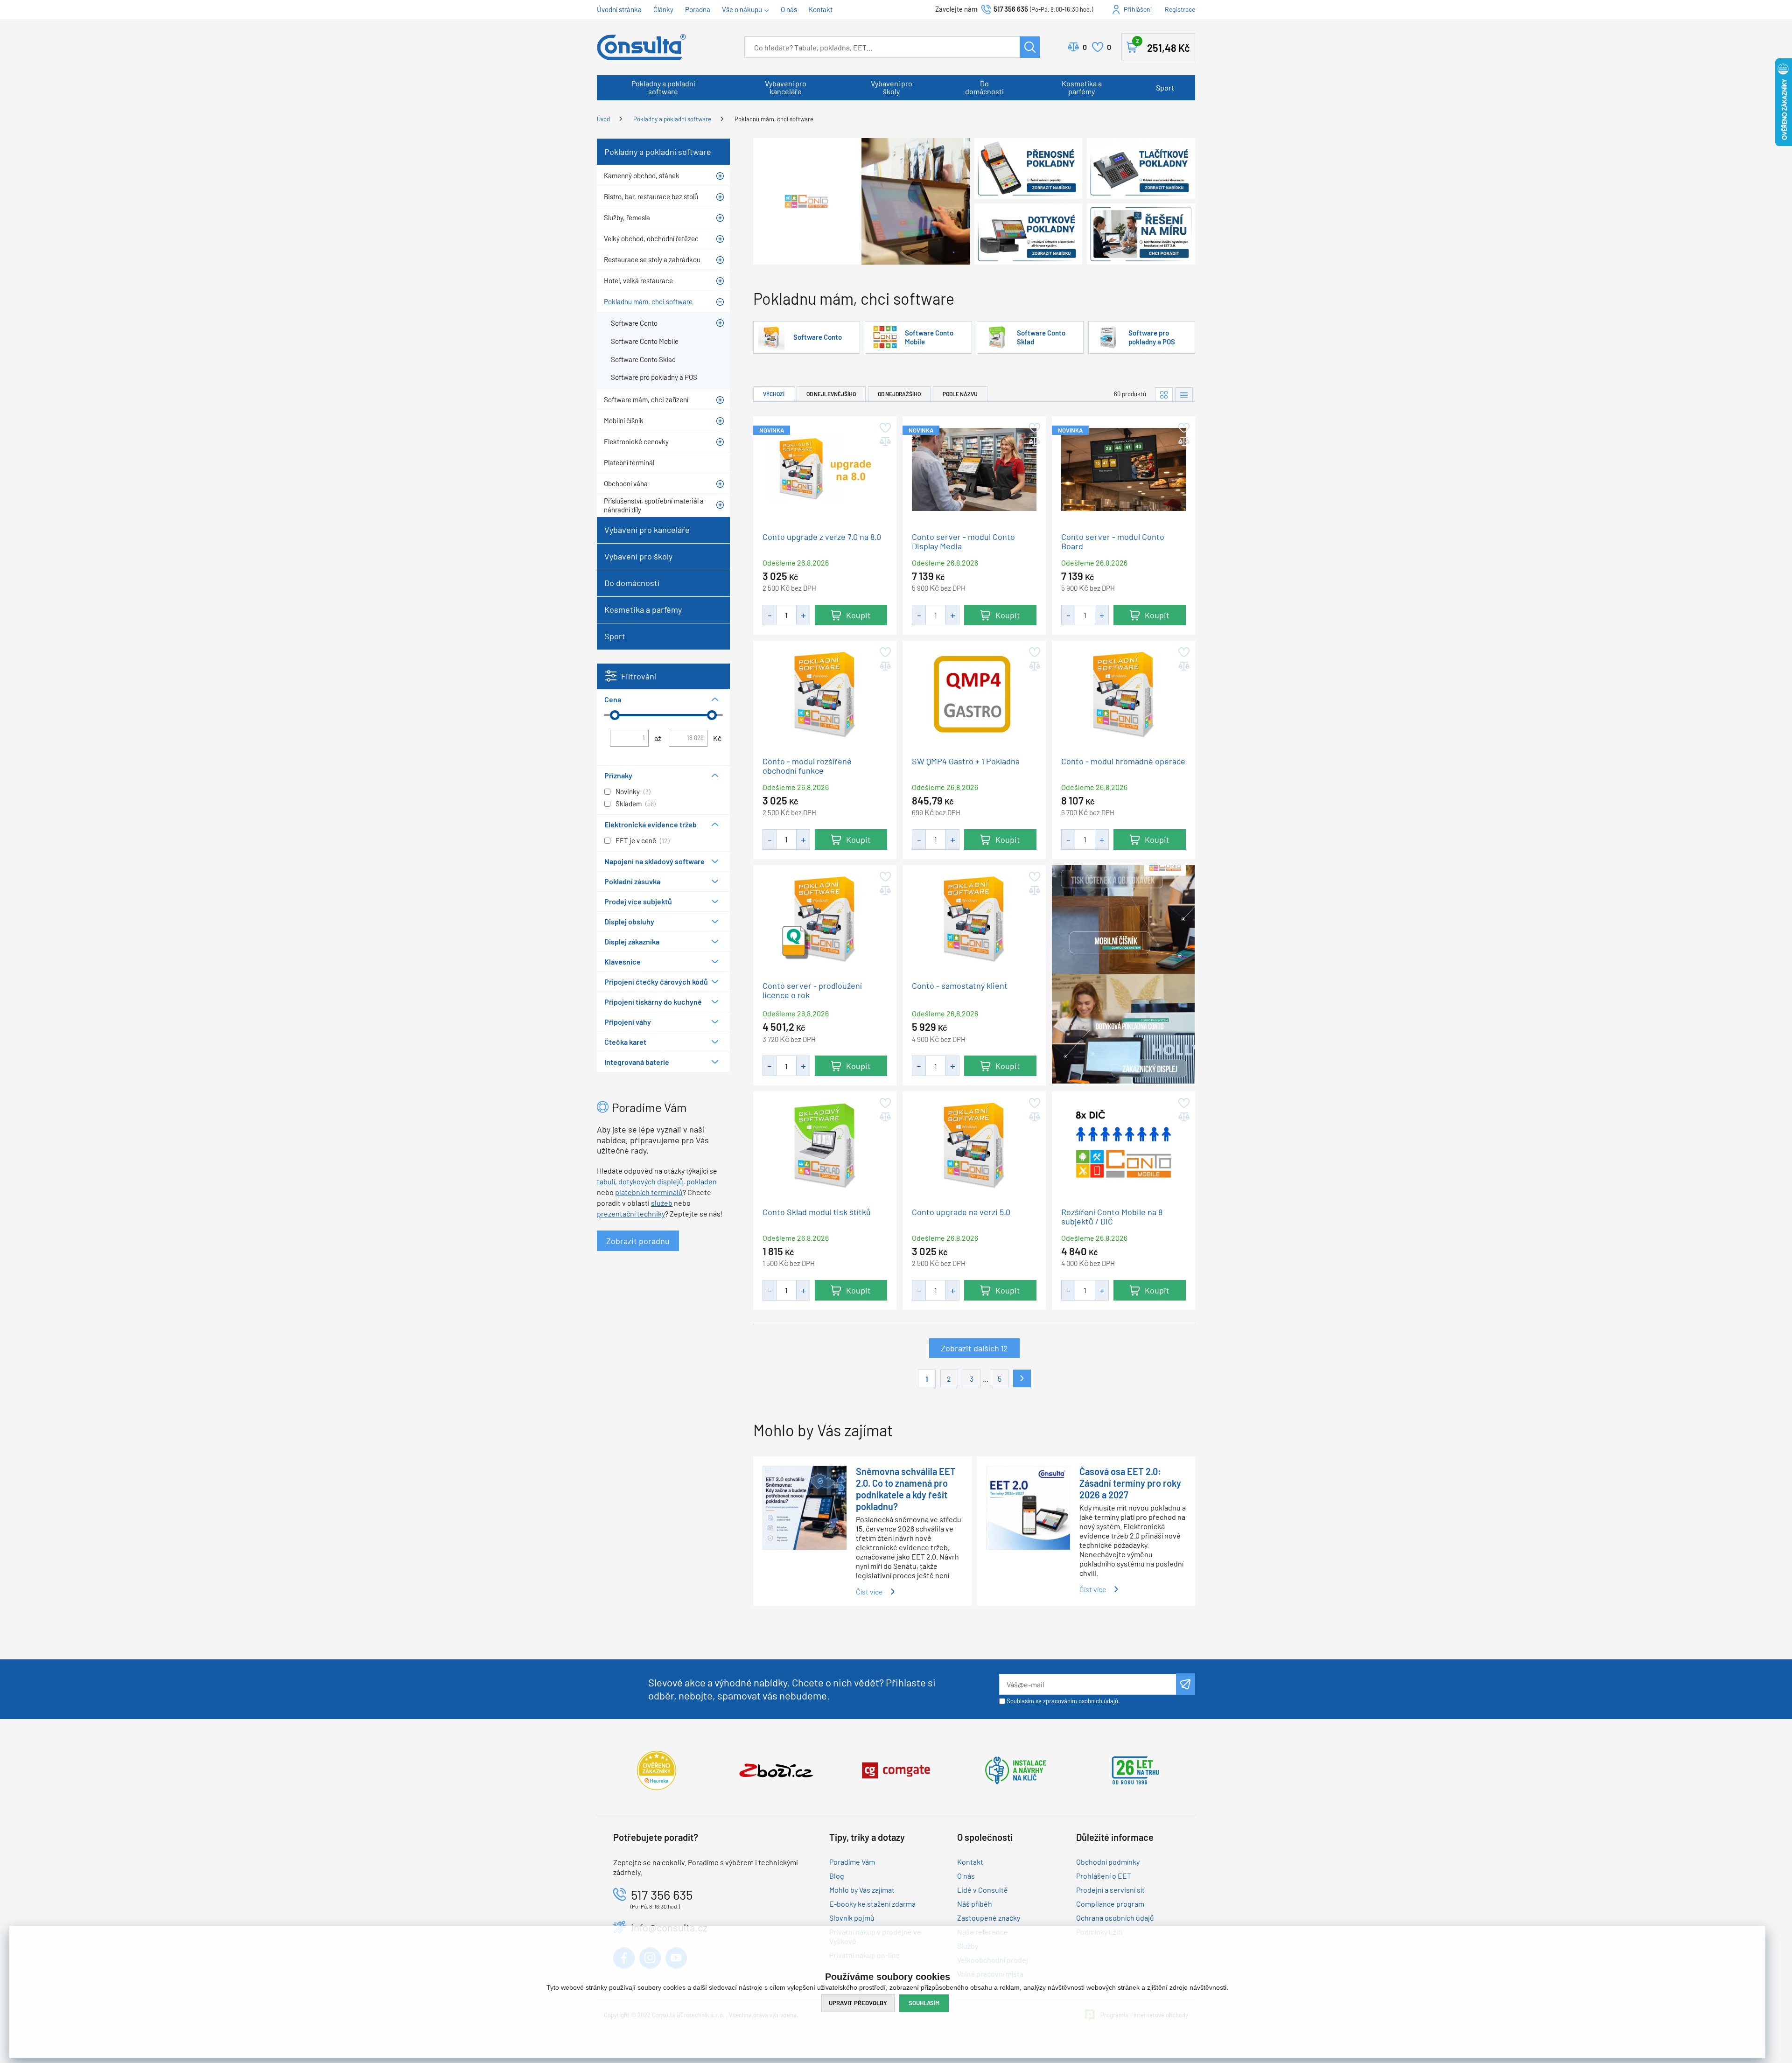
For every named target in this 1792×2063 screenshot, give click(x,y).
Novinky (628, 791)
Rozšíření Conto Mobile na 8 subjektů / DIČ (1112, 1216)
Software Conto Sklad (1041, 337)
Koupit (858, 615)
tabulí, (607, 1181)
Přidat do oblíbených (885, 428)
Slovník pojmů (852, 1918)
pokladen (702, 1181)
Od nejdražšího (899, 394)
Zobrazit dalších (974, 1348)
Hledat (1030, 47)
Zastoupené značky (989, 1918)
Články (663, 9)
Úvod (603, 119)
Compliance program (1110, 1904)
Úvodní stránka (619, 9)
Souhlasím (924, 2003)
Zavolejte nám (957, 9)
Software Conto (818, 337)
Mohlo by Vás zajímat (862, 1890)
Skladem (629, 804)
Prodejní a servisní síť (1110, 1890)
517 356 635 (1011, 9)
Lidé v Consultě (983, 1890)
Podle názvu (960, 394)
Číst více (869, 1591)
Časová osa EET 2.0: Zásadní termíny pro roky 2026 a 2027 (1130, 1483)
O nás (789, 9)
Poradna (698, 9)
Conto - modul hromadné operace (1123, 761)
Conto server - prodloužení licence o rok (812, 990)
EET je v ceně (636, 840)
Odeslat (1186, 1684)
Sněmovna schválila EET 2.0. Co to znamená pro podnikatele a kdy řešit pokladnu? (906, 1489)
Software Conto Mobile (929, 337)
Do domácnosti (984, 87)
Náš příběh (975, 1904)
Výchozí (774, 394)
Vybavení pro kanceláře (786, 87)
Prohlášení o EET (1104, 1876)
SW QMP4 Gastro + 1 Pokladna (966, 761)
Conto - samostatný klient (960, 985)
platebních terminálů (649, 1192)
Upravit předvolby (858, 2003)
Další (1022, 1378)
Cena (613, 699)
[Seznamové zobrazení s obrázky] (1184, 395)
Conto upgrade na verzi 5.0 (961, 1212)
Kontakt (821, 9)
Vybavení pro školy (892, 87)
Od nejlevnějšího (831, 394)
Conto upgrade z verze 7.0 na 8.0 (822, 536)
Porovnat (1085, 47)
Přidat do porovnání (885, 442)
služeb (662, 1203)
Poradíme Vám (852, 1862)
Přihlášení (1138, 9)
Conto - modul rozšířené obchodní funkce (807, 766)
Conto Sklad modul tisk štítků (817, 1212)
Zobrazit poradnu (638, 1241)
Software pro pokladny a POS (1152, 337)
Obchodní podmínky (1108, 1862)
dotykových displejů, (652, 1181)
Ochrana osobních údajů (1115, 1918)
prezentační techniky (631, 1213)
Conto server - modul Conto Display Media (963, 541)
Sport (1165, 87)
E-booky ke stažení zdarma (872, 1904)
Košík (1163, 45)
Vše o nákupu (742, 9)
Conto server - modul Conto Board (1113, 541)
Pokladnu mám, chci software (774, 119)
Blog (837, 1876)
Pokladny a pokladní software (663, 87)
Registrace (1180, 9)
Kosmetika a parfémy (1082, 87)
